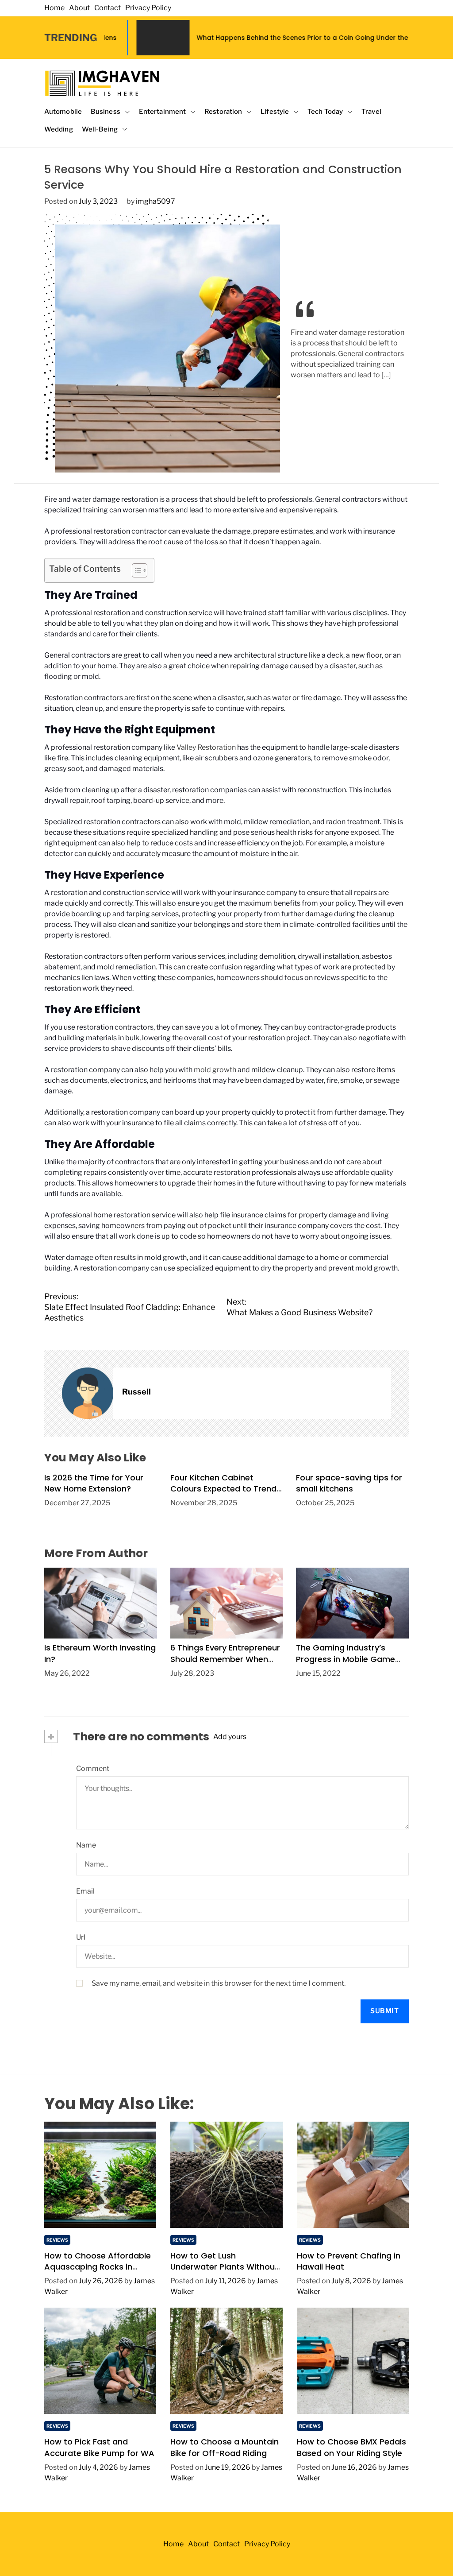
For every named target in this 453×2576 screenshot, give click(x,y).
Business (106, 112)
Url (81, 1937)
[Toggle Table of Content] (135, 570)
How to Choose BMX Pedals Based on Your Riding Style (351, 2447)
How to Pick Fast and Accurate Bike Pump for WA (99, 2447)
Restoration (223, 112)
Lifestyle (275, 112)
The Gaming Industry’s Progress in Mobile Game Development (346, 1659)
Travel (371, 112)
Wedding (59, 129)
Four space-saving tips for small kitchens (349, 1483)
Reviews (57, 2240)
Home (54, 8)
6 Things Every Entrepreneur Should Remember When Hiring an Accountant (225, 1659)
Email (85, 1891)
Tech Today (325, 112)
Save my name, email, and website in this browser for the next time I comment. (219, 1983)
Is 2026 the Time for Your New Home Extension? (94, 1483)
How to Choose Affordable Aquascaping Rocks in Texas (98, 2267)
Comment (93, 1768)
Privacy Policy (148, 8)
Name (86, 1845)
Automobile (63, 112)
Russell (136, 1392)
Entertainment (162, 112)
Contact (107, 8)
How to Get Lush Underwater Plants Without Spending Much (224, 2267)
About (79, 8)
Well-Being (100, 129)
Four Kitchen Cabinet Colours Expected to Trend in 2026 (223, 1489)
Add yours (230, 1737)
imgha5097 (155, 201)
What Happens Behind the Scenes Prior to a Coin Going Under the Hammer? (231, 38)
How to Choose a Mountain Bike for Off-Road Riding (225, 2447)
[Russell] (88, 1393)
